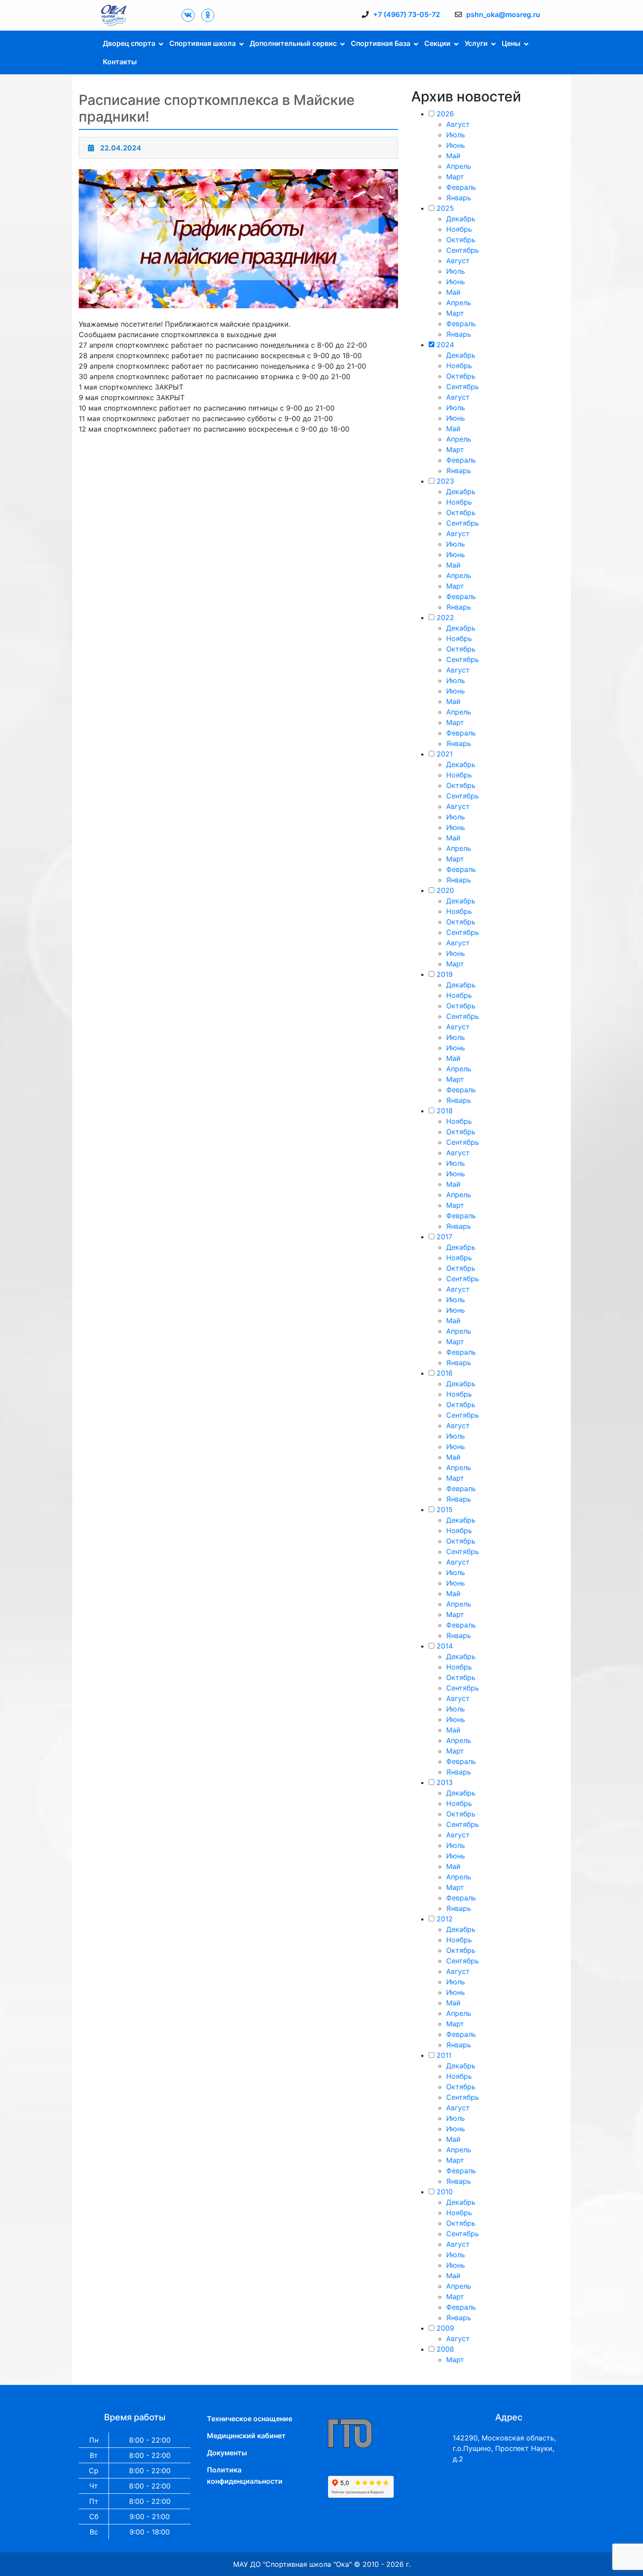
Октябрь (461, 240)
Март (455, 177)
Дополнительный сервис (293, 43)
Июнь (456, 145)
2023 (445, 481)
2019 (445, 974)
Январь (459, 198)
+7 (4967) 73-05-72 (407, 14)
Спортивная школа (203, 43)
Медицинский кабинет (246, 2436)
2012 (445, 1919)
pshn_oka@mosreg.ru (503, 14)
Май (453, 156)
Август (458, 124)
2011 (444, 2055)
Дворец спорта (129, 43)
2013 (445, 1782)
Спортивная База (381, 43)
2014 (445, 1646)
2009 (445, 2328)
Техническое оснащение (250, 2419)
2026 (445, 114)
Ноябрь (459, 229)
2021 (445, 754)
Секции (437, 43)
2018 (445, 1111)
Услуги (476, 43)
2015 (445, 1509)
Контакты (120, 62)
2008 (445, 2349)
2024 (445, 345)
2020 (445, 890)
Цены (511, 43)
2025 (445, 208)
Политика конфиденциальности (245, 2475)
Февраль (461, 187)
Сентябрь (463, 250)
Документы (227, 2453)
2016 (445, 1373)
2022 (445, 617)
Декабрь (461, 219)
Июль (456, 135)
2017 (444, 1237)
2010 (445, 2192)
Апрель (459, 166)
